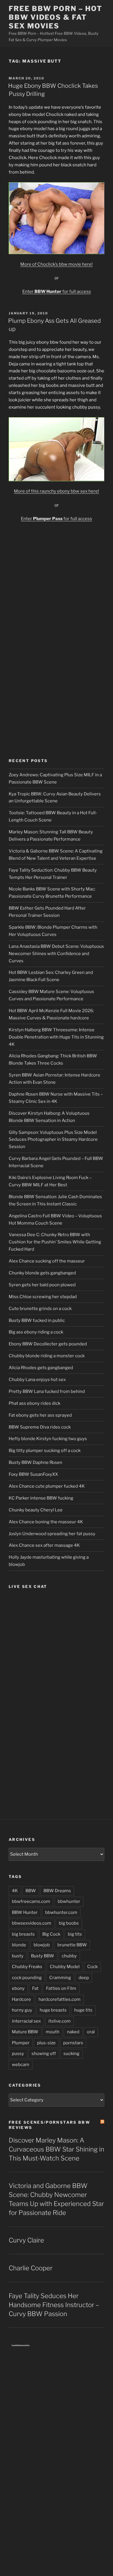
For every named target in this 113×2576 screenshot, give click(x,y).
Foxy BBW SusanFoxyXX (33, 1474)
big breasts (23, 1934)
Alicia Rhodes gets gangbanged (41, 1368)
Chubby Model (65, 1967)
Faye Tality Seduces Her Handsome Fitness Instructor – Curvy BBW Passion (54, 2305)
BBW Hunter (25, 1912)
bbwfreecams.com (31, 1901)
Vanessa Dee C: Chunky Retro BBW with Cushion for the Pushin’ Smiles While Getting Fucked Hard (55, 1242)
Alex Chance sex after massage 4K (44, 1545)
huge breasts (53, 2010)
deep (84, 1978)
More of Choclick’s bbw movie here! (57, 264)
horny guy (22, 2010)
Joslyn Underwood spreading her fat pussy (52, 1534)
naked (73, 2032)
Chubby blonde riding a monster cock (47, 1356)
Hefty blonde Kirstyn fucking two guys (48, 1439)
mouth (53, 2032)
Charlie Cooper (31, 2268)
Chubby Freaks (27, 1967)
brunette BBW (72, 1945)
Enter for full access (57, 292)
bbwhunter (69, 1901)
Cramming (60, 1978)
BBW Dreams (57, 1891)
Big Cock (51, 1934)
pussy (18, 2054)
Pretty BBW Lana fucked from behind (47, 1391)
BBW (31, 1891)
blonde (19, 1945)
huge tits (83, 2010)
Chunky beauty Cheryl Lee (36, 1510)
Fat (35, 1988)
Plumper (21, 2043)
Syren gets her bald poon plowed (42, 1285)
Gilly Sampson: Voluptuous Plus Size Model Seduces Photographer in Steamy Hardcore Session (53, 1140)
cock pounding (27, 1978)
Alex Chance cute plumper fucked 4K (47, 1486)
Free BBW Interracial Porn (21, 2345)
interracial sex (26, 2021)
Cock (92, 1967)
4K (15, 1891)
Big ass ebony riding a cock (36, 1332)
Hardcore (21, 1999)
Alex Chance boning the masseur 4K (46, 1522)
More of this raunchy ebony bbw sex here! (57, 491)
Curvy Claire (26, 2240)
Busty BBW (43, 1956)
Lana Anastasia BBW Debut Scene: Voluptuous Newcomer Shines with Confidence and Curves (56, 954)
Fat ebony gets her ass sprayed (40, 1415)
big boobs (69, 1923)
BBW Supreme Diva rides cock (40, 1427)
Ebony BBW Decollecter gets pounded (48, 1344)
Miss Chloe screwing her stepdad (43, 1297)
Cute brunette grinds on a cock (40, 1309)
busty (18, 1956)
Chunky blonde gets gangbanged (42, 1273)
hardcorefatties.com (60, 1999)
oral (91, 2032)
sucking (71, 2054)
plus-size (46, 2043)
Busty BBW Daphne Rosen (35, 1462)
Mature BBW (25, 2032)
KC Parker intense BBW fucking (41, 1498)
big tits (75, 1934)
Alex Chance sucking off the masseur (47, 1261)
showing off (44, 2054)
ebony (18, 1988)
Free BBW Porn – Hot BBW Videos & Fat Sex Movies (55, 17)
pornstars (73, 2043)
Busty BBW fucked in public (37, 1320)
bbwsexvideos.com (32, 1923)
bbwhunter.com (61, 1912)
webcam (21, 2065)
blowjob (42, 1945)
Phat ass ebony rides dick (34, 1403)
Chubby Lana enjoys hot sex (37, 1380)
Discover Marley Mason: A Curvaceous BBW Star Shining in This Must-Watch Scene (57, 2149)
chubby (69, 1956)
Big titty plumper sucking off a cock (45, 1451)
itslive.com (60, 2021)
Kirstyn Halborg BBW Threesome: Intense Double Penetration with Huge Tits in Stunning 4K (56, 1037)
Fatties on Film (61, 1988)
